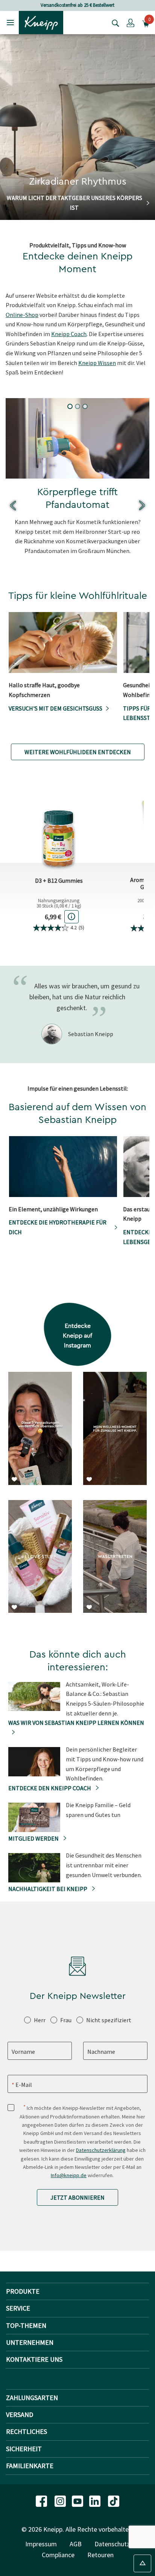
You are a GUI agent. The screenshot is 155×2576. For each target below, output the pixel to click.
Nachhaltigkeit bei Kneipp (48, 1889)
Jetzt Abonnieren (77, 2197)
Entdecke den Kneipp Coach (50, 1788)
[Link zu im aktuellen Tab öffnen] (40, 1436)
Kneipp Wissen (97, 363)
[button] (131, 23)
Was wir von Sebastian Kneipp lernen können (76, 1723)
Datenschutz (112, 2544)
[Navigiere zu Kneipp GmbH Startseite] (41, 22)
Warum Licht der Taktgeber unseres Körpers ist (74, 203)
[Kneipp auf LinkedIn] (96, 2501)
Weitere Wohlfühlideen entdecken (78, 752)
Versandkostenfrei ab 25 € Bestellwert (77, 5)
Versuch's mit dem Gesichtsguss (55, 708)
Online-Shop (22, 315)
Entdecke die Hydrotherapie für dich (58, 1227)
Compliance (58, 2555)
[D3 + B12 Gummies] (59, 830)
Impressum (41, 2544)
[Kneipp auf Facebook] (42, 2501)
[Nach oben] (142, 2563)
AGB (76, 2544)
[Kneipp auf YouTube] (78, 2501)
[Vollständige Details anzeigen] (71, 917)
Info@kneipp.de (69, 2175)
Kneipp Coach (69, 334)
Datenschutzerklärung (101, 2150)
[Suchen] (114, 23)
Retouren (100, 2555)
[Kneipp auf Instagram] (61, 2501)
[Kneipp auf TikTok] (114, 2501)
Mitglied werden (34, 1838)
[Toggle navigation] (10, 22)
